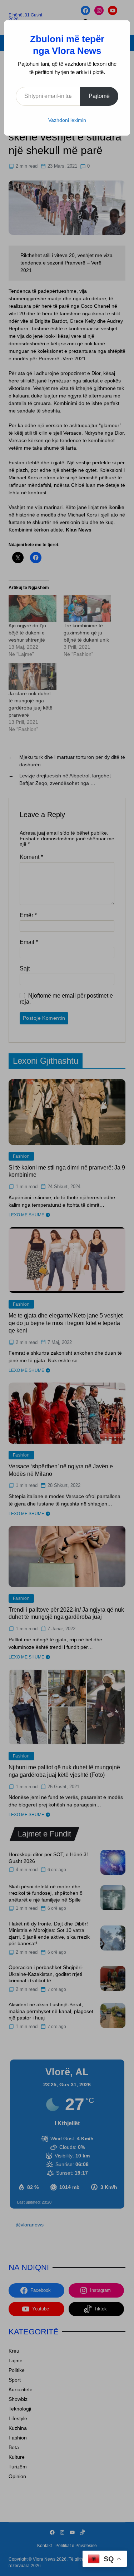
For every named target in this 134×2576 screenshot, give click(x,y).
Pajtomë (99, 96)
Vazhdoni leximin (67, 120)
